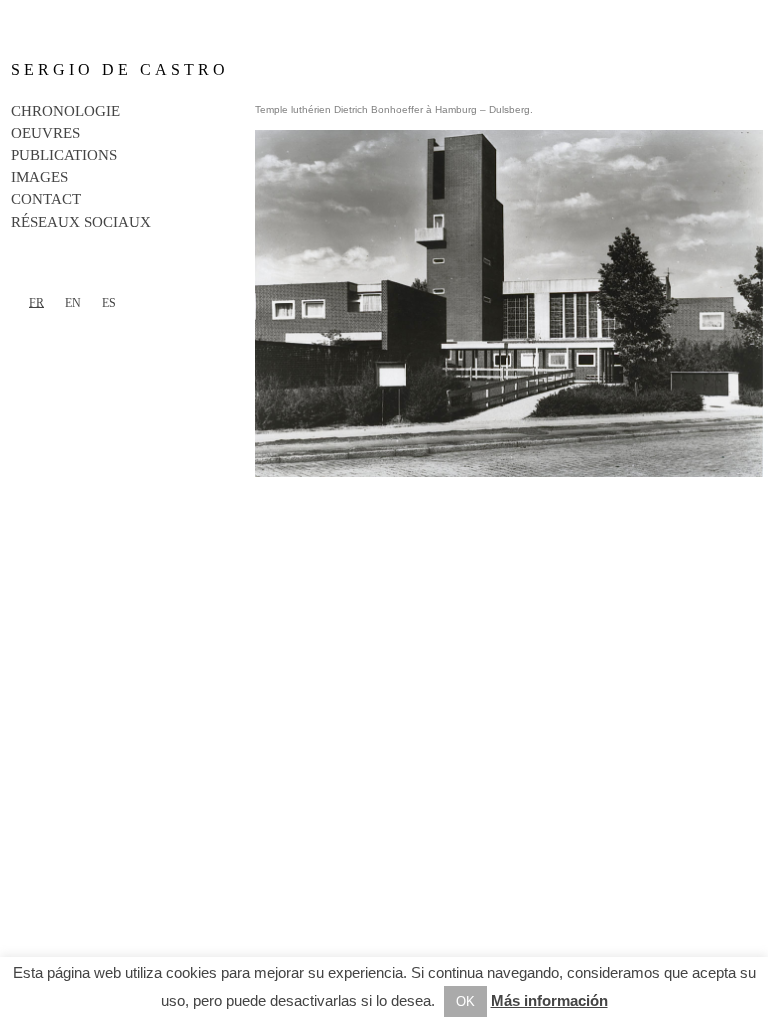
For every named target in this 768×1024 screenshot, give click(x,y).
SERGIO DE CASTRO (120, 69)
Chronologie (65, 111)
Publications (64, 155)
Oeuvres (45, 133)
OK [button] (465, 1001)
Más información (549, 1000)
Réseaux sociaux (81, 222)
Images (39, 177)
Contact (46, 199)
